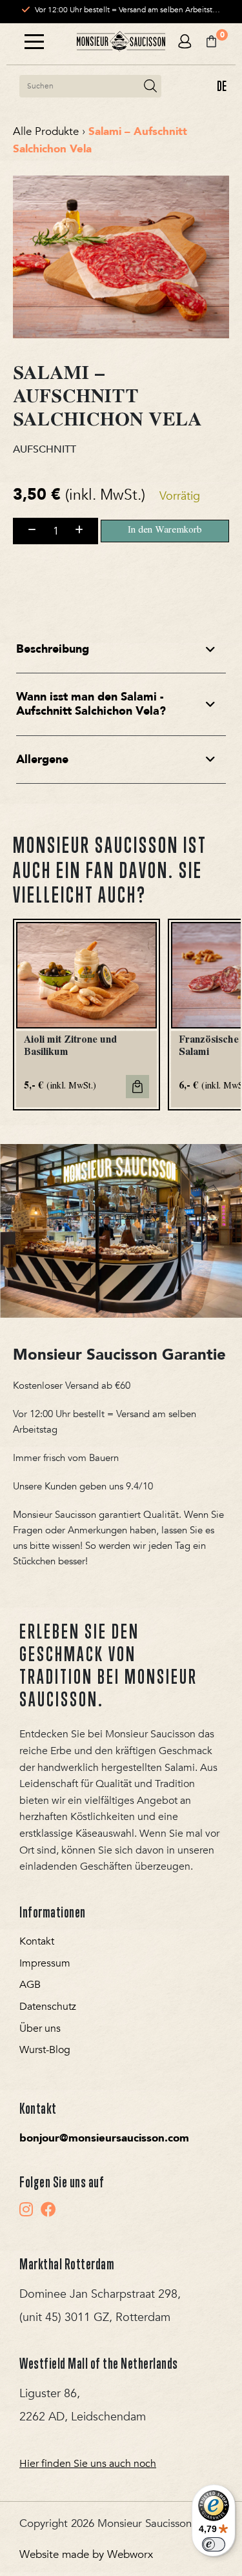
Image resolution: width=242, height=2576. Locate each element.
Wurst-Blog (45, 2050)
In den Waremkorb (165, 531)
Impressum (45, 1963)
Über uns (40, 2029)
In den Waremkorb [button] (137, 1087)
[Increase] (79, 531)
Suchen (150, 86)
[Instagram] (26, 2209)
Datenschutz (48, 2007)
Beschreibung (53, 649)
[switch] (214, 2544)
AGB (30, 1985)
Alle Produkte (46, 131)
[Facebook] (48, 2209)
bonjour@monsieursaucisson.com (104, 2138)
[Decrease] (32, 531)
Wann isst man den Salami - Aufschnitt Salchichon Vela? (91, 704)
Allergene (42, 760)
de (222, 86)
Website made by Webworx (86, 2554)
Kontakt (37, 1941)
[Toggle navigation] (34, 42)
